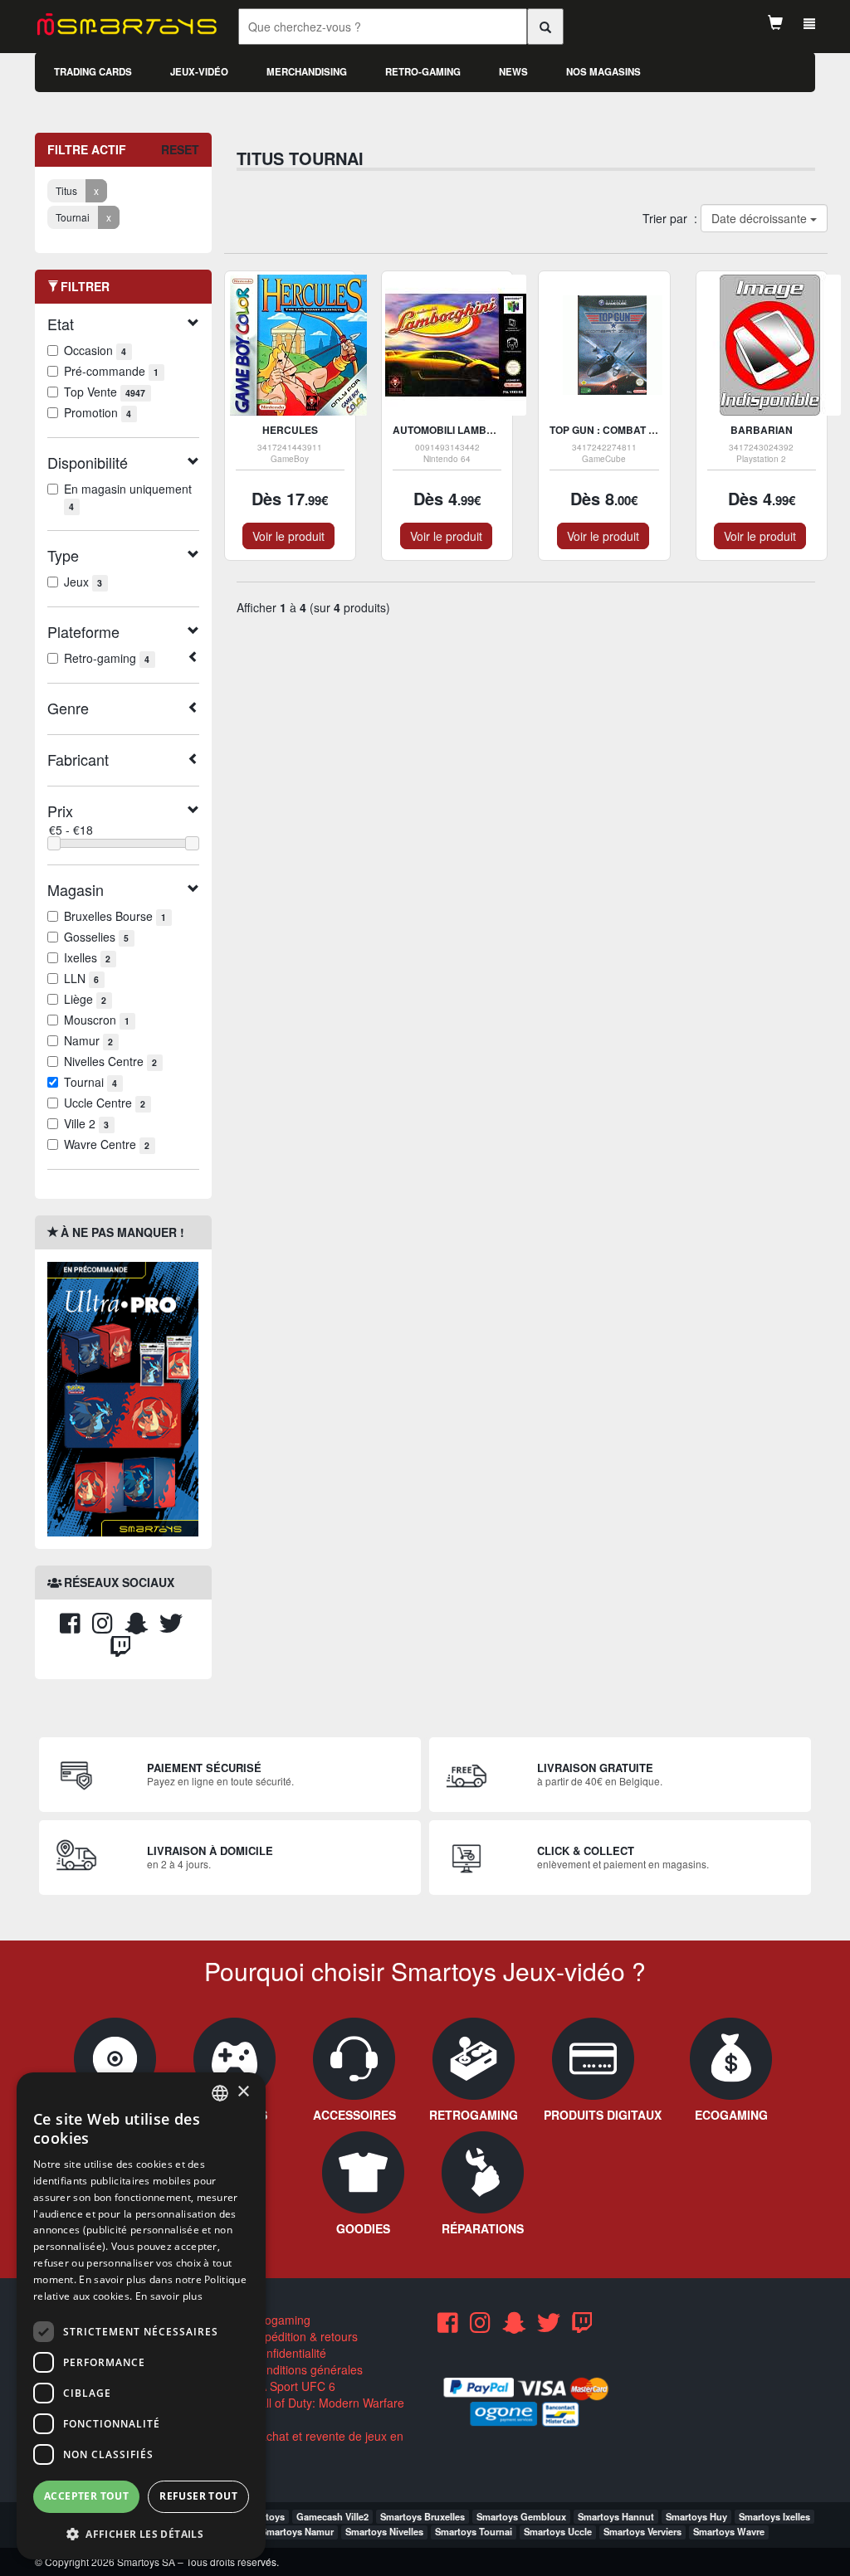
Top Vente (105, 392)
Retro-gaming (423, 72)
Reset (180, 149)
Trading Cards (93, 72)
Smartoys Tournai (474, 2531)
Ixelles (87, 957)
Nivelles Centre (110, 1061)
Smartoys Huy (696, 2516)
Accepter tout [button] (86, 2496)
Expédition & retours (303, 2336)
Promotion (98, 412)
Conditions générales (305, 2369)
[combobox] (220, 2093)
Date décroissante (760, 218)
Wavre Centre (107, 1144)
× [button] (243, 2092)
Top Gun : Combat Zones (616, 430)
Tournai (90, 1082)
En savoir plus (169, 2296)
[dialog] (141, 2316)
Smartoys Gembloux (521, 2516)
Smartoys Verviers (642, 2531)
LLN (81, 978)
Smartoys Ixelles (774, 2516)
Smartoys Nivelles (384, 2531)
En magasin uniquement (128, 497)
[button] (141, 2533)
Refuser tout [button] (198, 2496)
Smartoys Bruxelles (423, 2516)
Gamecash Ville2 (332, 2516)
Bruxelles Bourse (115, 916)
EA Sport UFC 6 (292, 2386)
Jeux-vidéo (199, 72)
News (513, 72)
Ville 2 (86, 1123)
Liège (85, 999)
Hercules (290, 430)
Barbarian (762, 430)
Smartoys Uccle (558, 2531)
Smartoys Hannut (616, 2516)
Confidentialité (287, 2353)
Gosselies (96, 937)
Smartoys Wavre (729, 2531)
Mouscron (97, 1020)
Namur (88, 1040)
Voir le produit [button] (288, 536)
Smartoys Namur (297, 2531)
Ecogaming (279, 2320)
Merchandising (307, 72)
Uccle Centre (105, 1103)
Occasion (95, 350)
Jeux (83, 582)
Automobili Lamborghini (461, 430)
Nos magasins (603, 72)
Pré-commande (111, 371)
